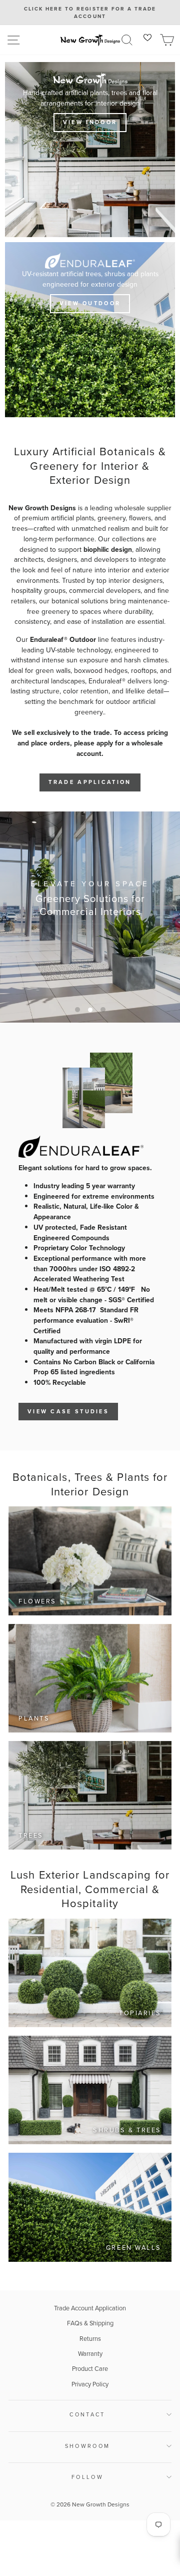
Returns (90, 2339)
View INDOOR (90, 122)
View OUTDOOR (90, 303)
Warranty (90, 2354)
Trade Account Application (90, 2308)
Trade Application (90, 782)
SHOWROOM (88, 2446)
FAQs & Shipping (90, 2323)
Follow (87, 2477)
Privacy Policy (90, 2384)
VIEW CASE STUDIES (68, 1411)
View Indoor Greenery (89, 933)
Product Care (90, 2369)
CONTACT (87, 2414)
